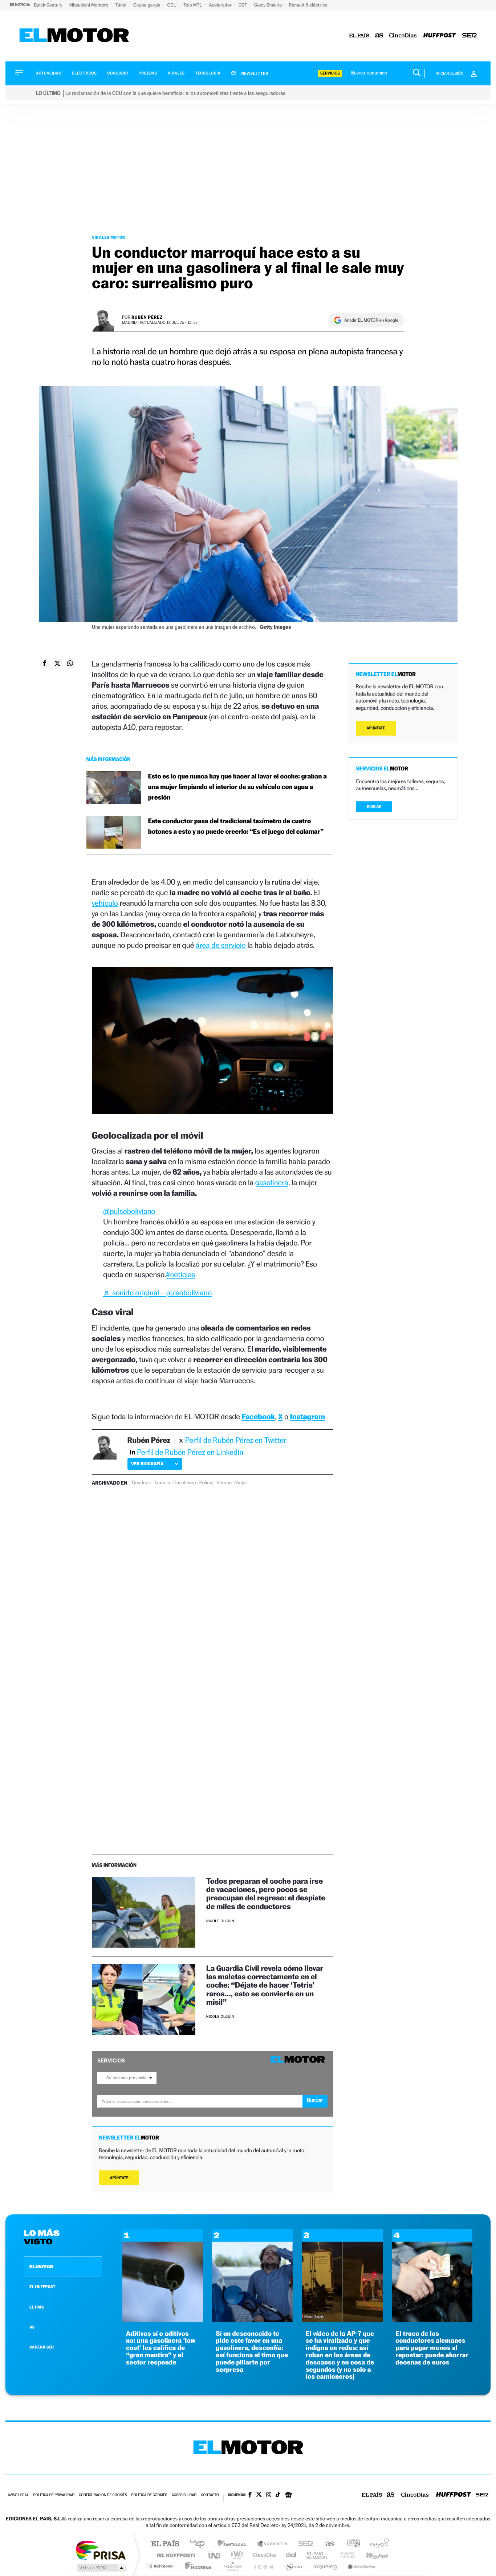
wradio (236, 2555)
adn (351, 2544)
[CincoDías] (403, 36)
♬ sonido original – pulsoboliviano (157, 1293)
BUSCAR (374, 807)
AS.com (327, 2544)
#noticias (180, 1274)
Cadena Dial (291, 2555)
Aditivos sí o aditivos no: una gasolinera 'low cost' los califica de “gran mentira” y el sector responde (161, 2348)
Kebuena (371, 2555)
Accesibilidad (184, 2495)
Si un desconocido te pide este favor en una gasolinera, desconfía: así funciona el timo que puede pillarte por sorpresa (252, 2352)
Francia (162, 1483)
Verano (224, 1483)
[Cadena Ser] (469, 36)
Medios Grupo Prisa (100, 2568)
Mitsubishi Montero (90, 5)
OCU (172, 5)
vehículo (105, 903)
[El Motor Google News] (288, 2495)
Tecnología (208, 73)
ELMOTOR (41, 2267)
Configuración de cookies (103, 2495)
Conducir (117, 73)
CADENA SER (42, 2347)
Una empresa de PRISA (101, 2550)
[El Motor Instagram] (269, 2495)
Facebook (259, 1416)
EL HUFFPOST (42, 2287)
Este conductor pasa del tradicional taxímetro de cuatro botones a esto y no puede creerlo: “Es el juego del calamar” (236, 826)
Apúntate (119, 2178)
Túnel (121, 5)
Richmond (160, 2566)
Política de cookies (149, 2495)
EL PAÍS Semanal (318, 2555)
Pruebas (148, 73)
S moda (294, 2566)
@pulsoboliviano (129, 1211)
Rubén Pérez (147, 317)
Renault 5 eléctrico (308, 5)
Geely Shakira (269, 5)
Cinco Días (264, 2555)
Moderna (196, 2566)
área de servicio (221, 945)
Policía (206, 1483)
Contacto (210, 2495)
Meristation (361, 2566)
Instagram (308, 1416)
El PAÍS (165, 2544)
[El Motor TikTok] (278, 2495)
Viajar (241, 1483)
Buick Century (48, 5)
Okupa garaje (147, 5)
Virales (176, 73)
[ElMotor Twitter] (259, 2495)
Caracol (377, 2544)
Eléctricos (84, 73)
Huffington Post (175, 2555)
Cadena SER (304, 2544)
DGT (243, 5)
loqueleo (326, 2566)
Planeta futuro (345, 2555)
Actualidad (49, 73)
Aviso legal (18, 2495)
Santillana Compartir (272, 2544)
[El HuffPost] (440, 36)
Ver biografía (147, 1464)
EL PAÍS (37, 2307)
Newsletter (254, 73)
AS (32, 2327)
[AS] (379, 36)
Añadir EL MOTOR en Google (371, 320)
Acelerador (221, 5)
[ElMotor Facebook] (250, 2495)
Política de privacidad (54, 2495)
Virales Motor (109, 237)
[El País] (359, 36)
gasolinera (272, 1182)
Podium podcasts (232, 2566)
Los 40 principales (200, 2544)
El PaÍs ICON (263, 2566)
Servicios (330, 73)
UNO (215, 2555)
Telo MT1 (193, 5)
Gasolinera (185, 1483)
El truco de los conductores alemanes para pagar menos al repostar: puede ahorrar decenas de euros (432, 2348)
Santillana (234, 2544)
